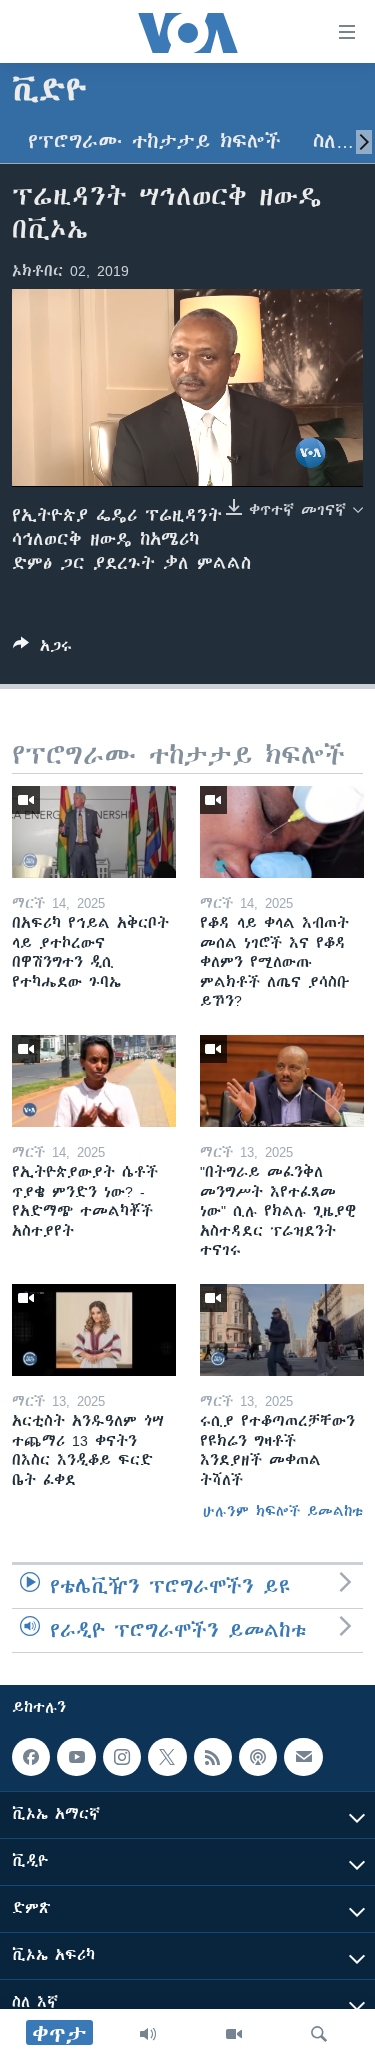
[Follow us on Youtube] (76, 1757)
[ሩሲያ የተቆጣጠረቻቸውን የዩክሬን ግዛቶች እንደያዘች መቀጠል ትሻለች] (282, 1330)
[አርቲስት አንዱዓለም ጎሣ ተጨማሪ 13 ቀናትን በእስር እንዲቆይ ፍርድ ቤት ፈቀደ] (94, 1330)
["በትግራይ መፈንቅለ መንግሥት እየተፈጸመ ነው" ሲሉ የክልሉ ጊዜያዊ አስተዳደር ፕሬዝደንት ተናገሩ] (282, 1081)
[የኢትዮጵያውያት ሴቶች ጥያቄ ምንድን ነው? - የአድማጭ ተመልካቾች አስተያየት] (94, 1081)
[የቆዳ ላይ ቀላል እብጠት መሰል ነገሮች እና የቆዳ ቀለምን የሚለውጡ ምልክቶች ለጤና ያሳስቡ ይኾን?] (282, 832)
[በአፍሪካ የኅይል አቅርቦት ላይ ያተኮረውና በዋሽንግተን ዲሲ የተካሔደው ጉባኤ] (94, 832)
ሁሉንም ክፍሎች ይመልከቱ (283, 1511)
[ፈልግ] (319, 2034)
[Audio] (148, 2034)
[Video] (234, 2034)
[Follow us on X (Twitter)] (167, 1757)
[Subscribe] (303, 1757)
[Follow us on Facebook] (31, 1757)
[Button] (42, 649)
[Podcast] (258, 1757)
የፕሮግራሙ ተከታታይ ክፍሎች (154, 141)
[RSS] (213, 1757)
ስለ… (333, 141)
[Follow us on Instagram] (122, 1757)
